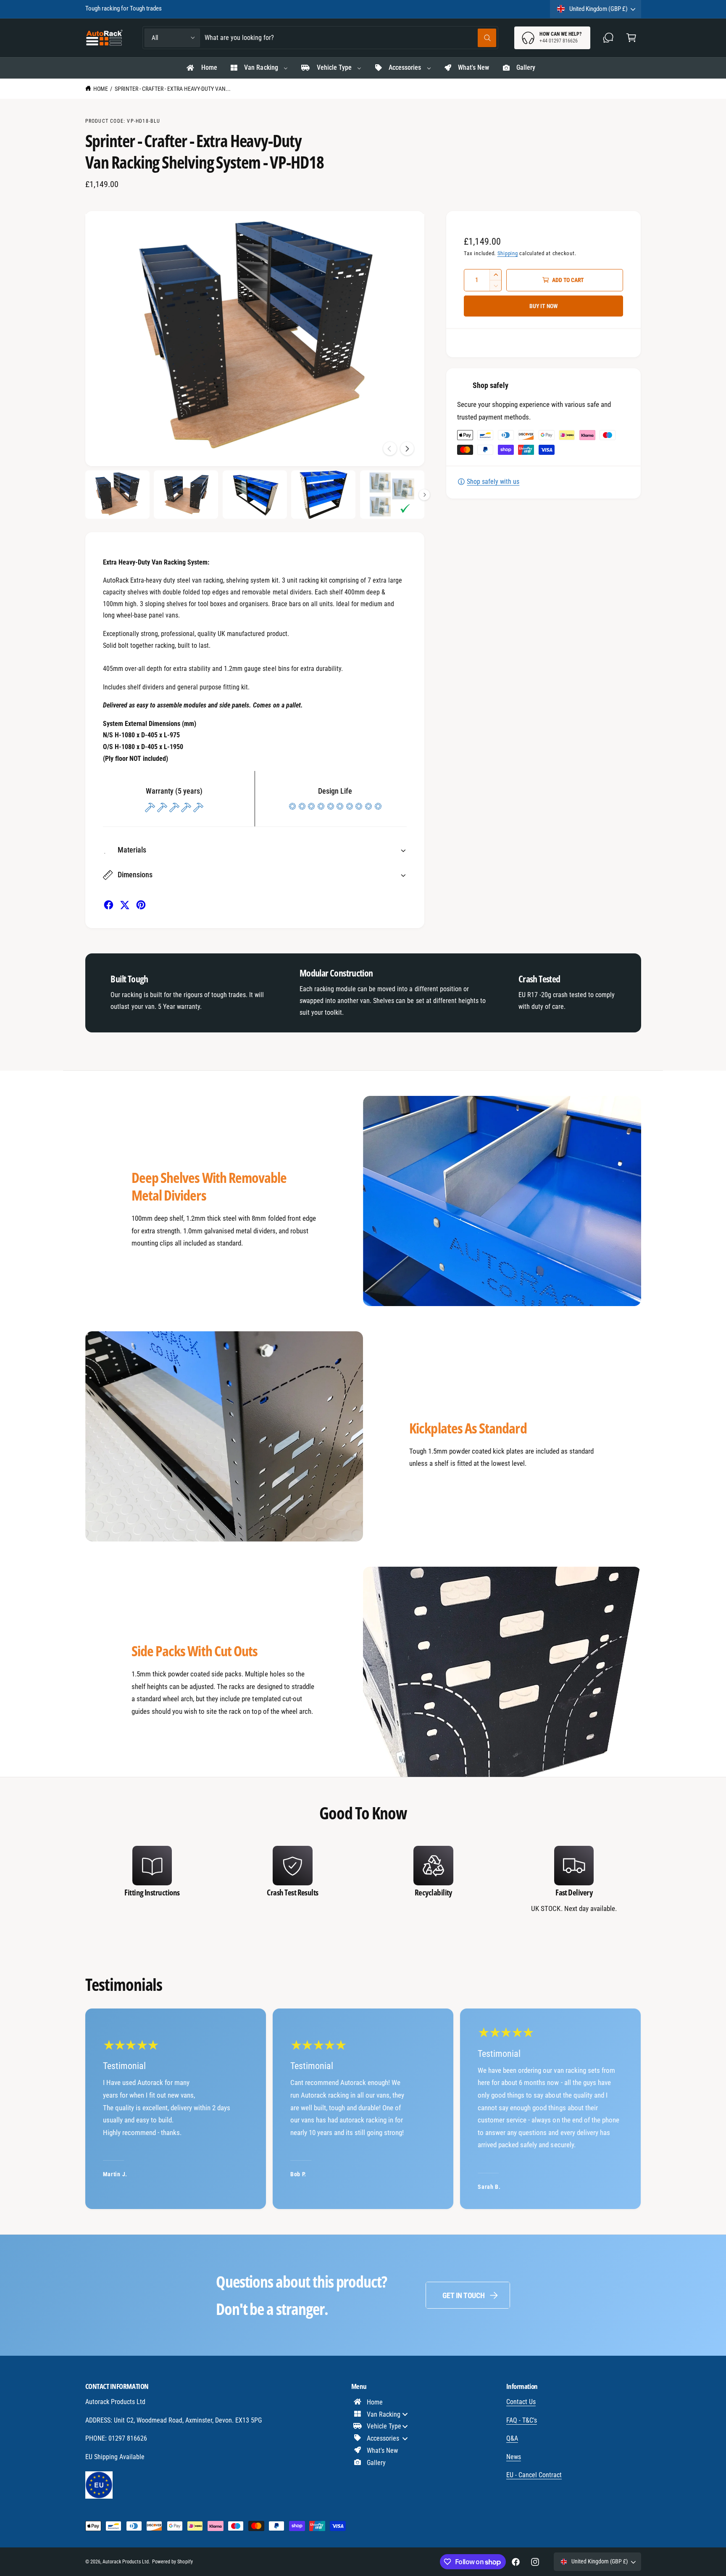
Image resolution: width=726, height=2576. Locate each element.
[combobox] (350, 38)
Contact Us (521, 2402)
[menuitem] (201, 68)
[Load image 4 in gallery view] (323, 495)
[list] (363, 1881)
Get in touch (464, 2295)
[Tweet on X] (125, 905)
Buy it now (544, 306)
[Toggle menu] (405, 2414)
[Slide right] (407, 449)
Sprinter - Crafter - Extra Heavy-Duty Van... (173, 89)
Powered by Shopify (172, 2562)
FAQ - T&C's (522, 2420)
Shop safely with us (493, 482)
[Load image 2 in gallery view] (186, 495)
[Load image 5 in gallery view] (392, 495)
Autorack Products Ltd (126, 2562)
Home (101, 89)
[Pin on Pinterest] (141, 905)
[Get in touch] (609, 38)
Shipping (508, 253)
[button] (631, 38)
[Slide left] (390, 449)
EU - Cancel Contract (534, 2475)
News (514, 2457)
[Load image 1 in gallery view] (117, 495)
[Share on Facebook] (109, 905)
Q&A (512, 2438)
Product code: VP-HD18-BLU (123, 121)
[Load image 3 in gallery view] (255, 495)
